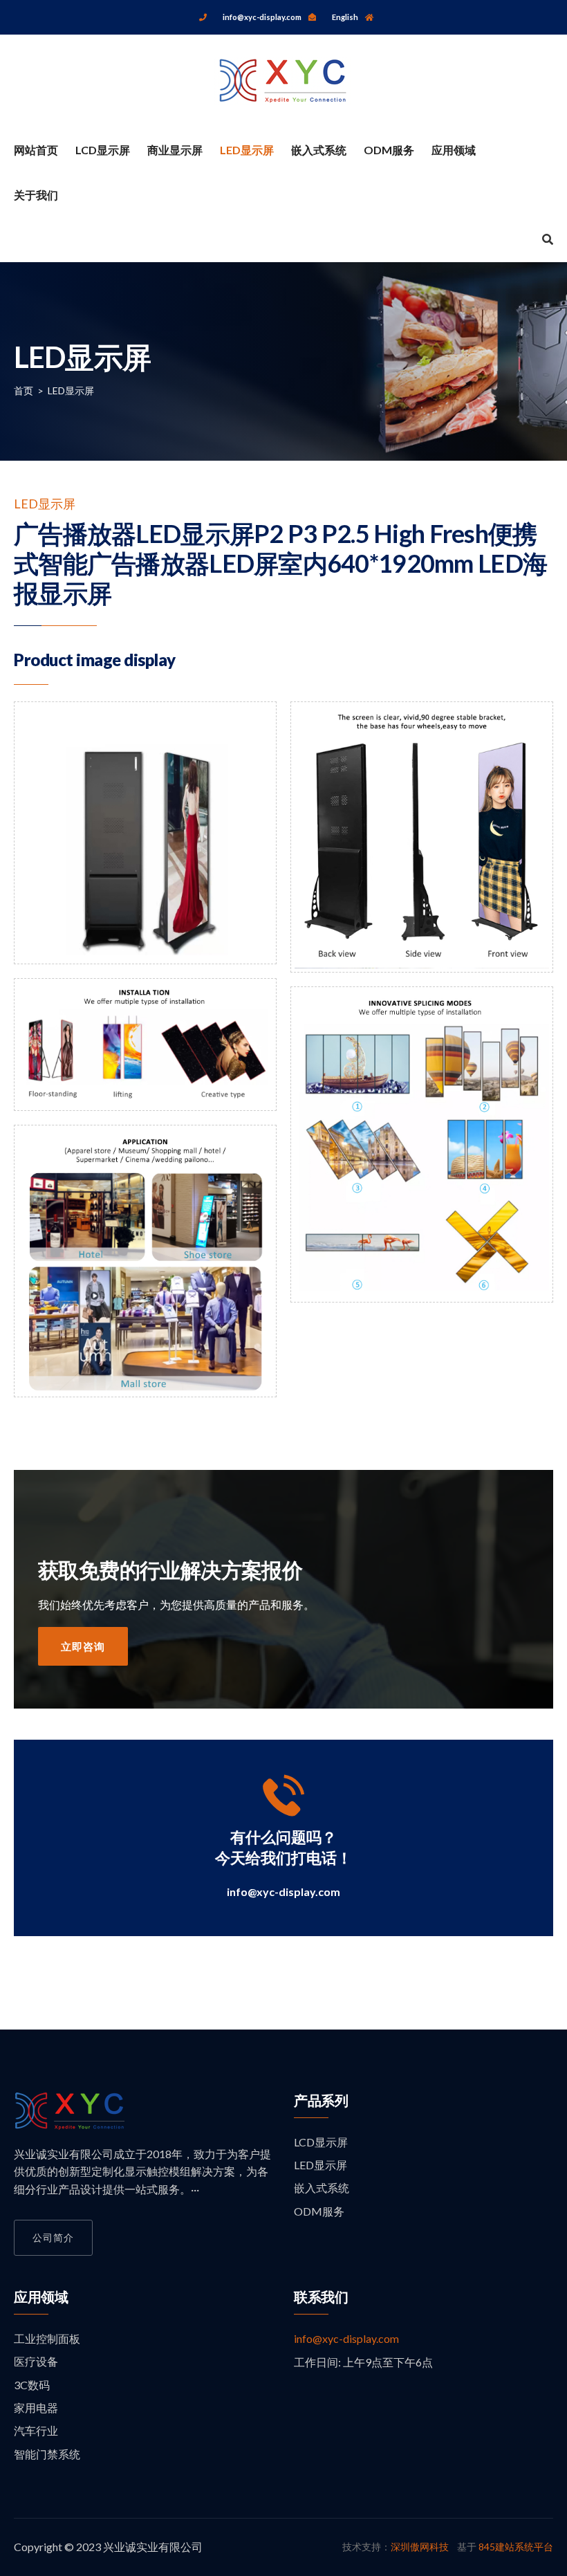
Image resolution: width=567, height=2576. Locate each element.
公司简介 (53, 2237)
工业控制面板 (47, 2338)
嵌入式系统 (319, 150)
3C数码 (32, 2385)
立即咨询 (83, 1646)
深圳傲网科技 (420, 2547)
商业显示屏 (175, 150)
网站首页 (36, 150)
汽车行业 (36, 2430)
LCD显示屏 (103, 150)
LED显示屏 (247, 150)
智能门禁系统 (47, 2454)
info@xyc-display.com (283, 1892)
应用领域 (454, 150)
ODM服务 (389, 150)
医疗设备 (36, 2361)
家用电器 (36, 2408)
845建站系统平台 (516, 2547)
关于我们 (36, 195)
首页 (24, 390)
